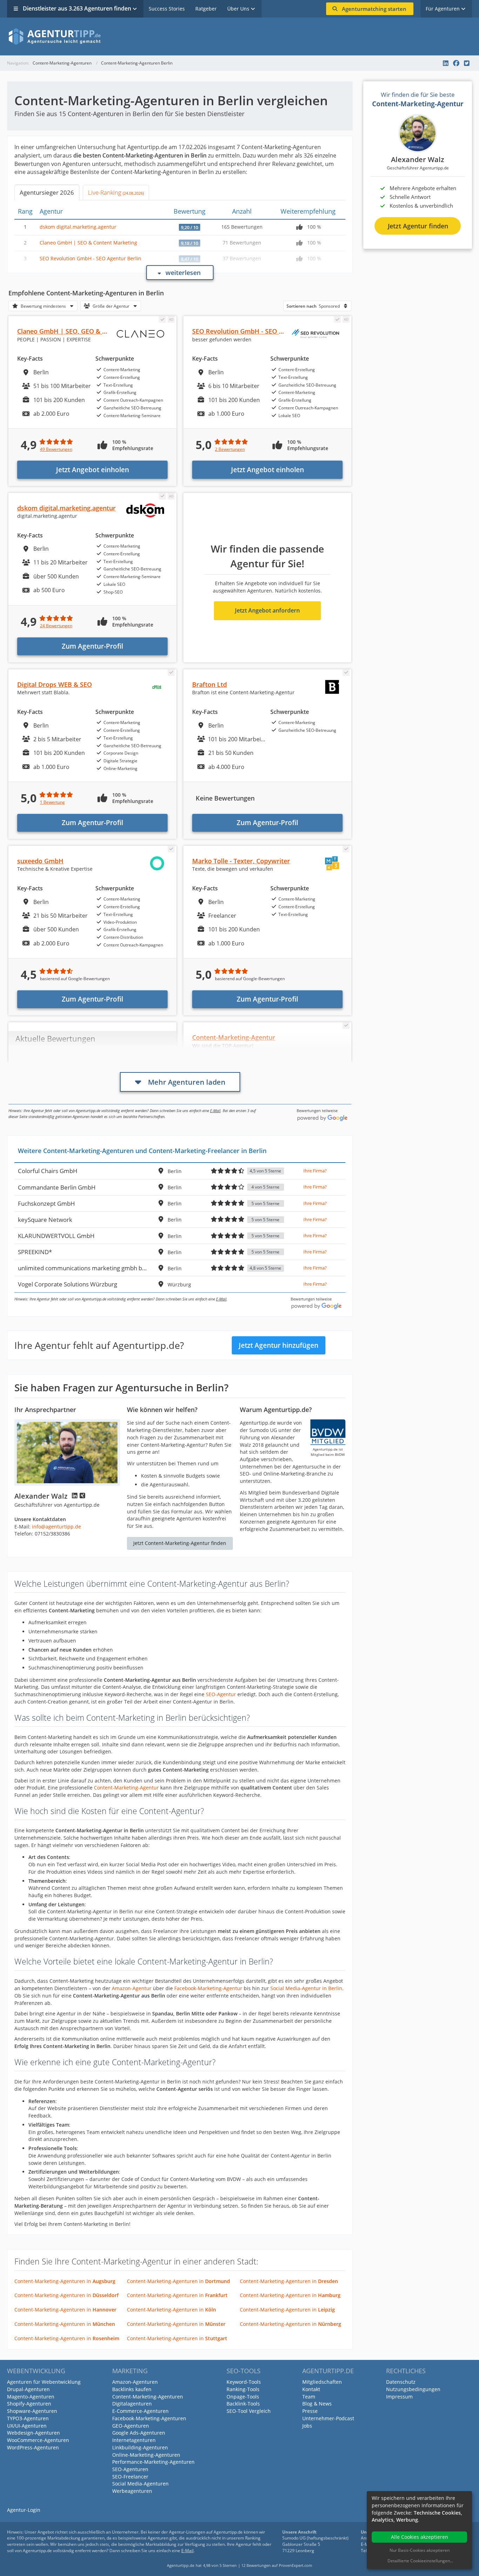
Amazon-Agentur (132, 1988)
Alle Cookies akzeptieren (420, 2537)
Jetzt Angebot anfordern (267, 610)
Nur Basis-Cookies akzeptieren (420, 2550)
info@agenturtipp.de (56, 1527)
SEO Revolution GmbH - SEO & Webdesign (255, 331)
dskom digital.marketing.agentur (78, 227)
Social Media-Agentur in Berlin (306, 1988)
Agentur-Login (24, 2510)
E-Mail (215, 1110)
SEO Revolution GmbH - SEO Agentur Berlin (90, 258)
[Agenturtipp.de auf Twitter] (467, 63)
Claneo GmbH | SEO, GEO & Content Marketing (88, 331)
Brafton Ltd (210, 684)
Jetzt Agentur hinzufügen (279, 1345)
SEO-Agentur (221, 1694)
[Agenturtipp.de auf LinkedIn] (446, 63)
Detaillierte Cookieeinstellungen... (420, 2561)
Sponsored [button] (313, 306)
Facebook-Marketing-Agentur (208, 1988)
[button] (43, 305)
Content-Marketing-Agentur (126, 1788)
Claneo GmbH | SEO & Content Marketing (88, 243)
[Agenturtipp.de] (239, 36)
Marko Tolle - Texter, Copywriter (241, 861)
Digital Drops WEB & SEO (55, 684)
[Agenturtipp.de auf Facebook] (456, 63)
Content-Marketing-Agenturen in (65, 2281)
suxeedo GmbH (40, 861)
